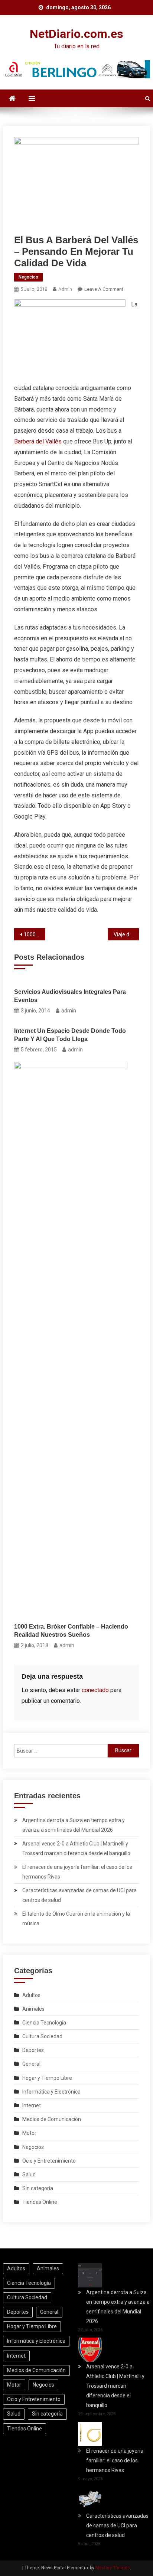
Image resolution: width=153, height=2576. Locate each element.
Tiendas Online (40, 2202)
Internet (32, 2105)
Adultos (31, 1995)
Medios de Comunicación (52, 2119)
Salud (29, 2175)
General (31, 2064)
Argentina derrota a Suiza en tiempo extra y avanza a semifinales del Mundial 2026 (74, 1825)
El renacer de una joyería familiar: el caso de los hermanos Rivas (77, 1872)
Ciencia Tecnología (44, 2023)
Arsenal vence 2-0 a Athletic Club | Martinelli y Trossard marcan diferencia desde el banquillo (76, 1848)
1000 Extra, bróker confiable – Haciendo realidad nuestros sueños (35, 934)
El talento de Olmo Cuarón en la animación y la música (76, 1919)
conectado (95, 1690)
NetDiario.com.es (76, 34)
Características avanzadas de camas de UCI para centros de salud (79, 1895)
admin (65, 289)
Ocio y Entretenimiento (49, 2161)
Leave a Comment (104, 289)
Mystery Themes (113, 2568)
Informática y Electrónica (51, 2092)
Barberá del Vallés (38, 441)
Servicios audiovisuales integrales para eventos (70, 996)
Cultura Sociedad (42, 2036)
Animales (33, 2009)
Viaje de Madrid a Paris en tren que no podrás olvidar (126, 934)
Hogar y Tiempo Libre (47, 2078)
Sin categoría (38, 2188)
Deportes (33, 2050)
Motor (29, 2133)
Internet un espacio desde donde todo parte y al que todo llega (70, 1035)
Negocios (28, 277)
